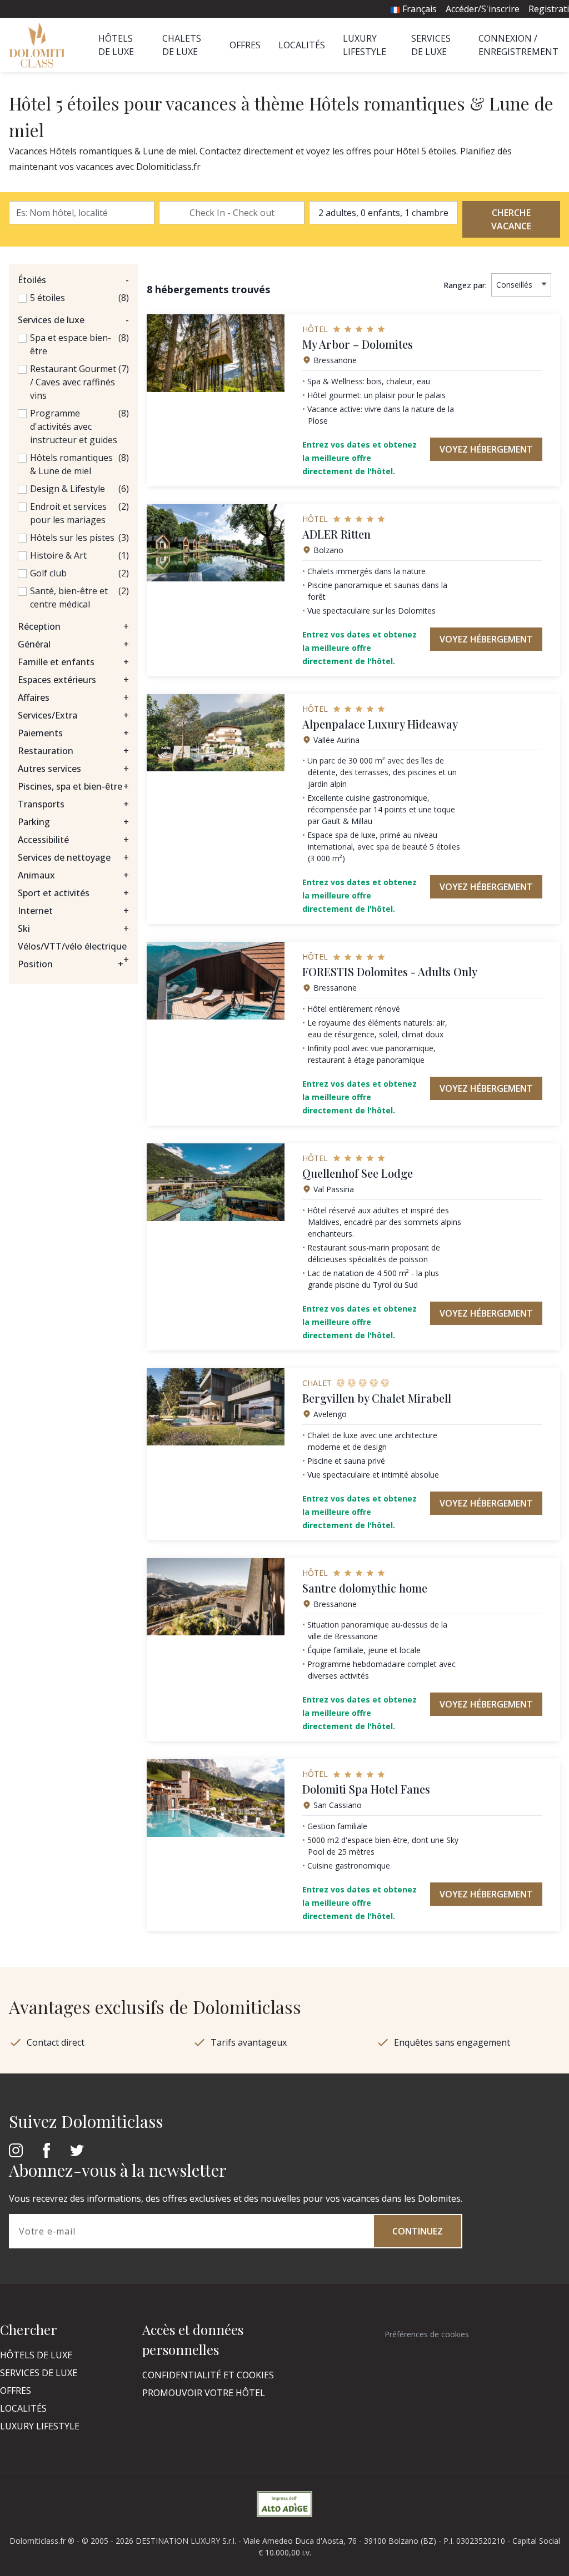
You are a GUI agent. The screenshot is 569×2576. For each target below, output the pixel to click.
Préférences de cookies (427, 2334)
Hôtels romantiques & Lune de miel (71, 464)
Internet (73, 911)
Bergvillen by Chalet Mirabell (377, 1398)
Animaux (73, 875)
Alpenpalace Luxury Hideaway (380, 724)
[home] (40, 45)
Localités (302, 45)
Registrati (549, 9)
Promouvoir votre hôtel (204, 2393)
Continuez (418, 2231)
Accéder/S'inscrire (483, 9)
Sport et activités (73, 893)
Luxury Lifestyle (40, 2426)
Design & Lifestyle (68, 489)
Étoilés (73, 280)
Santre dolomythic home (365, 1588)
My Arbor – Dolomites (358, 344)
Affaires (73, 697)
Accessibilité (73, 840)
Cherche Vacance (511, 219)
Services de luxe (73, 320)
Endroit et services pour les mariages (68, 513)
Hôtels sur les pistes (72, 538)
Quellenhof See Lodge (358, 1173)
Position (71, 964)
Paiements (73, 733)
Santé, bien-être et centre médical (69, 597)
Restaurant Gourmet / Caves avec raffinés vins (73, 382)
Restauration (73, 751)
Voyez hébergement (486, 449)
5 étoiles (48, 298)
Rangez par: (465, 285)
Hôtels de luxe (36, 2355)
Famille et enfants (73, 662)
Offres (245, 45)
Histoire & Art (58, 555)
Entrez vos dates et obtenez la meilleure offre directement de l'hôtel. (360, 458)
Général (73, 644)
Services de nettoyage (73, 857)
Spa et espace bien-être (71, 344)
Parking (73, 822)
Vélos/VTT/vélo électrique (73, 946)
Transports (73, 804)
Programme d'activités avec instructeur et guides (74, 426)
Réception (73, 626)
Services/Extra (73, 715)
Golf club (48, 573)
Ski (73, 928)
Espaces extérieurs (73, 680)
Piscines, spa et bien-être (73, 786)
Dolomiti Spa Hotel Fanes (366, 1789)
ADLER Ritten (336, 534)
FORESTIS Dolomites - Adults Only (390, 971)
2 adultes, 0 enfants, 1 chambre (383, 213)
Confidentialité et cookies (208, 2375)
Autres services (73, 769)
